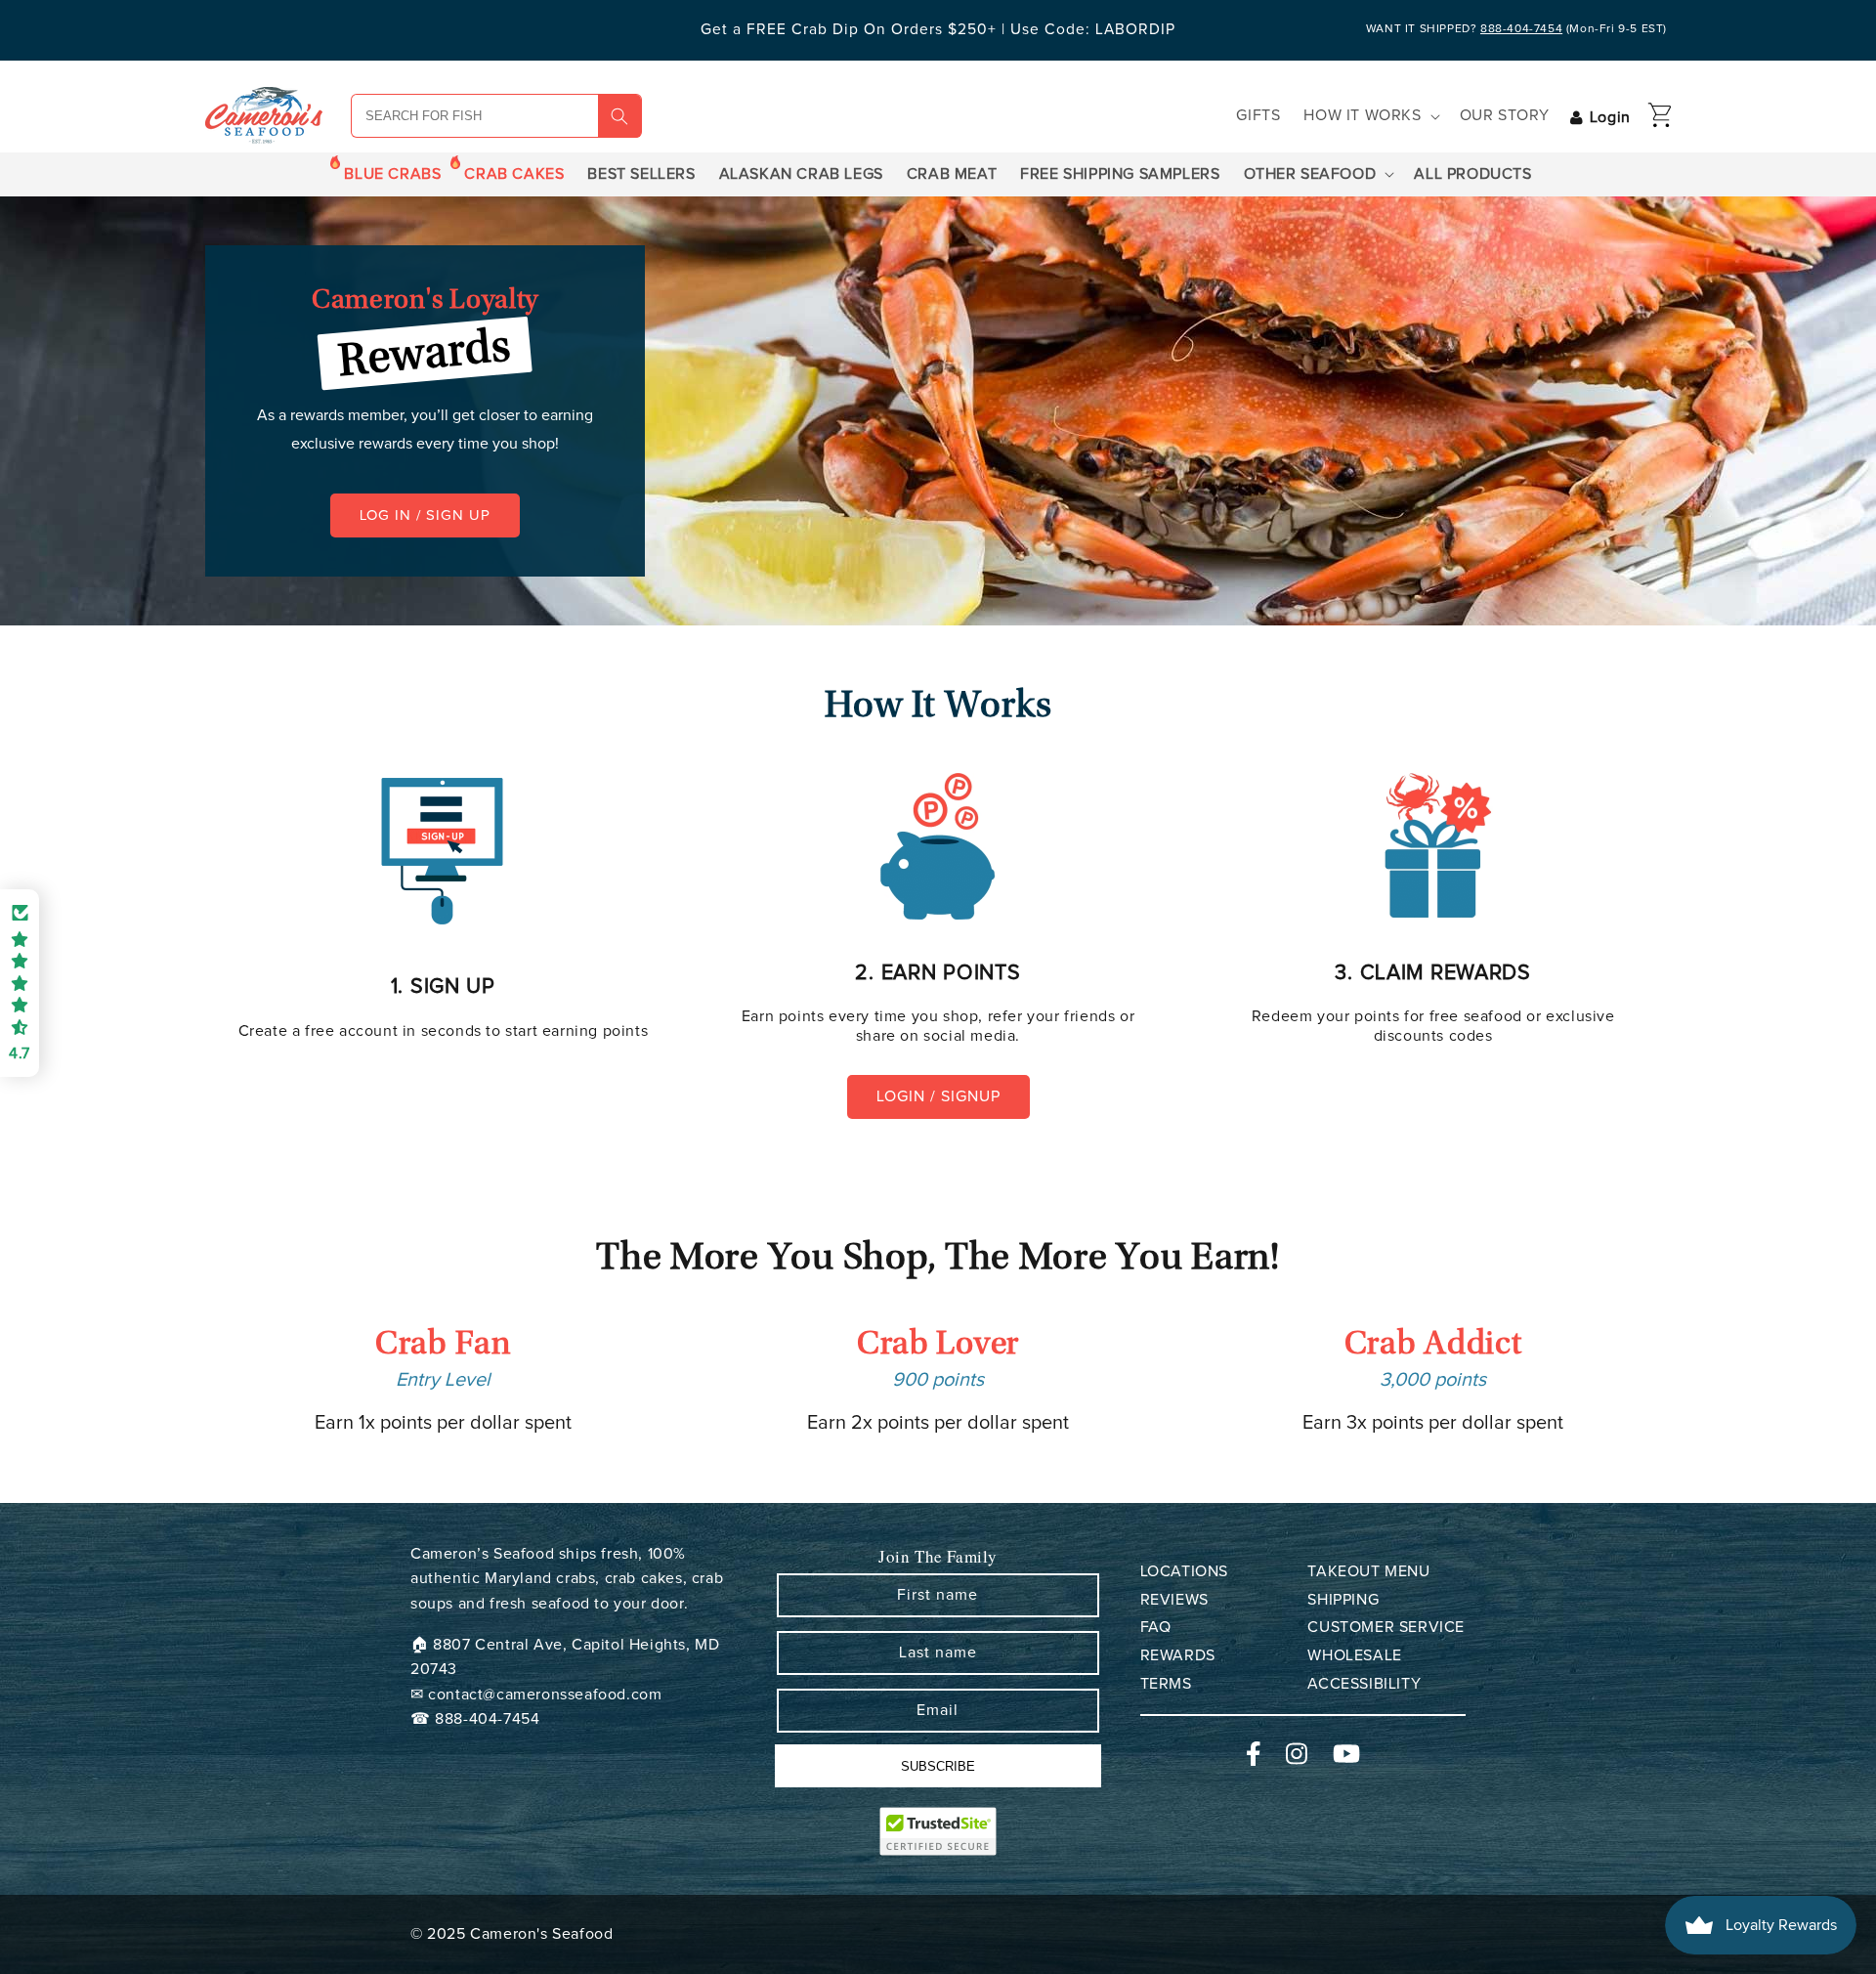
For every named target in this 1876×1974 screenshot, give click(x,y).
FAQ (1156, 1627)
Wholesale (1354, 1655)
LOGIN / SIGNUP (938, 1096)
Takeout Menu (1368, 1571)
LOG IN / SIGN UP (425, 515)
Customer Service (1386, 1627)
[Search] (619, 116)
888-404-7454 (1521, 29)
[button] (1369, 116)
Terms (1166, 1684)
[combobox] (452, 116)
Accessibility (1364, 1684)
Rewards (1178, 1655)
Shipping (1343, 1600)
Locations (1184, 1571)
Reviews (1174, 1600)
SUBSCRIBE (938, 1766)
